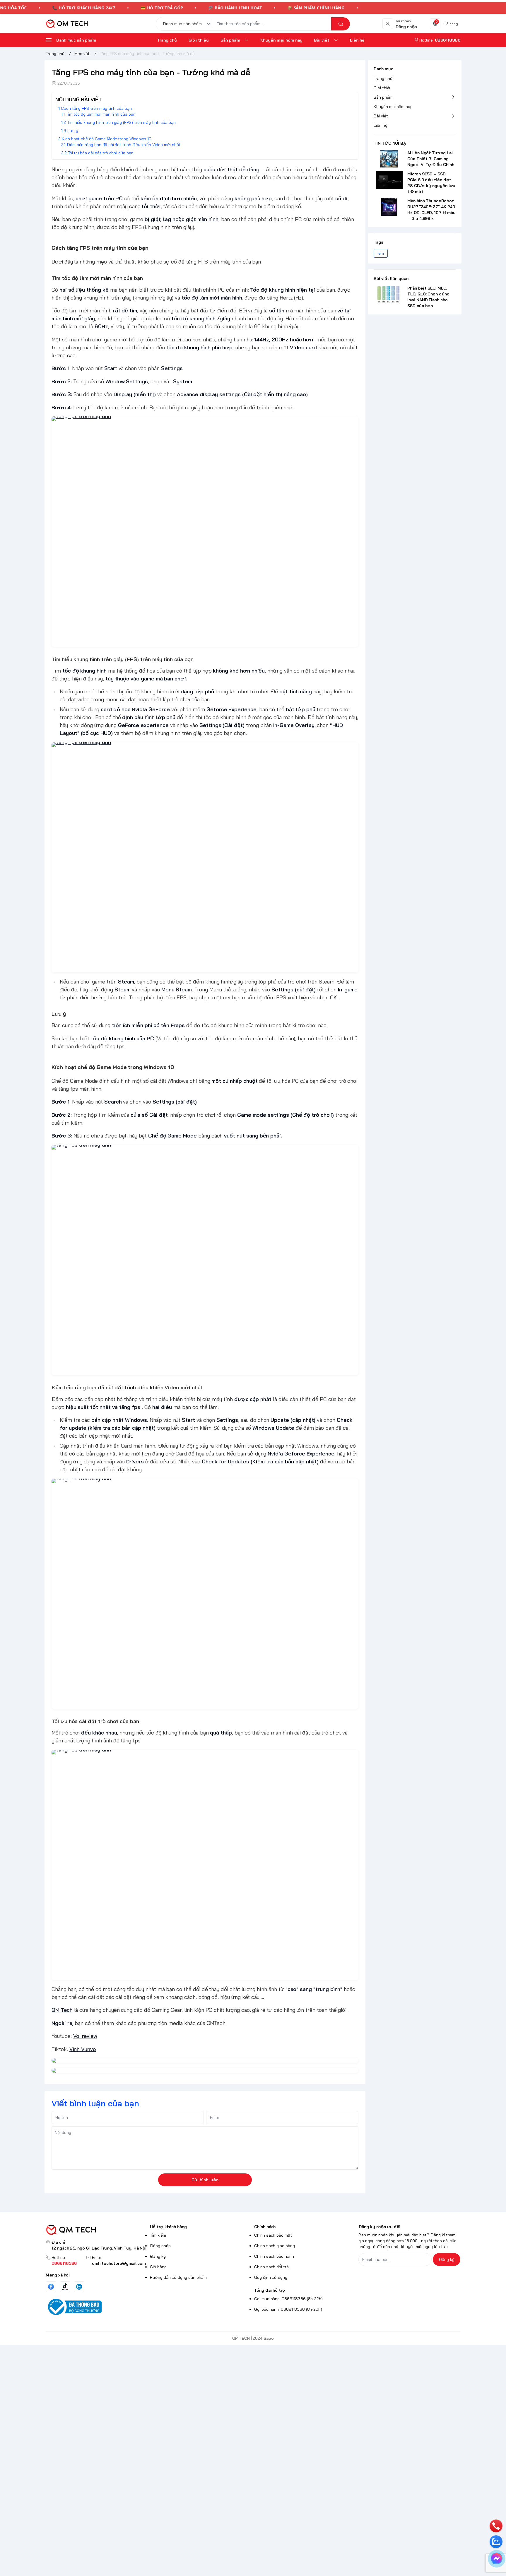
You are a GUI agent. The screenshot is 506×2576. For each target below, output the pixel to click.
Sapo (269, 2338)
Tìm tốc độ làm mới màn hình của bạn (101, 114)
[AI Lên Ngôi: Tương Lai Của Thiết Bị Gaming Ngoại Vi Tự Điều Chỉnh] (389, 159)
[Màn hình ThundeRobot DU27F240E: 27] (389, 207)
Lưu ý (73, 131)
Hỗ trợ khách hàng (168, 2227)
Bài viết (381, 116)
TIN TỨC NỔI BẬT (391, 143)
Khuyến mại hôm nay (393, 107)
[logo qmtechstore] (97, 2230)
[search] (341, 24)
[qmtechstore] (67, 24)
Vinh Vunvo (83, 2049)
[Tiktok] (65, 2287)
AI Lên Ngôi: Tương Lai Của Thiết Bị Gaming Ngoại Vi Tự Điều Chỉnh (431, 159)
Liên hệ (381, 125)
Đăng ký (158, 2256)
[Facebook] (51, 2287)
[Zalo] (79, 2287)
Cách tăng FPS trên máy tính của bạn (96, 108)
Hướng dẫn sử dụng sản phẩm (178, 2277)
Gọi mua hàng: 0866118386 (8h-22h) (288, 2299)
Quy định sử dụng (271, 2277)
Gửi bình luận (205, 2180)
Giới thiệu (383, 88)
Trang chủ (383, 78)
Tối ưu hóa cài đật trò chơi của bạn (101, 153)
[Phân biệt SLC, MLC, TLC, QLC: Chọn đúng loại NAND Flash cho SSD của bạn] (389, 294)
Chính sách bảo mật (273, 2235)
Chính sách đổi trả (271, 2267)
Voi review (85, 2036)
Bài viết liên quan (391, 278)
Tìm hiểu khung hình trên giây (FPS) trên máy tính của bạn (121, 122)
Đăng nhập (160, 2246)
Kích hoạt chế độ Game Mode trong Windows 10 (107, 139)
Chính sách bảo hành (274, 2256)
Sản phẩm (383, 97)
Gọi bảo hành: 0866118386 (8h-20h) (288, 2309)
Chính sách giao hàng (275, 2246)
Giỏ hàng (158, 2267)
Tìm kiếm (158, 2235)
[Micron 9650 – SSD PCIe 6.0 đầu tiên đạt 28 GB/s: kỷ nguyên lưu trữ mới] (389, 180)
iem (381, 253)
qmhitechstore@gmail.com (119, 2263)
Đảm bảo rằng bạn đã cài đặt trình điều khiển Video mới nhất (124, 145)
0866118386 (64, 2263)
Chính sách (265, 2227)
